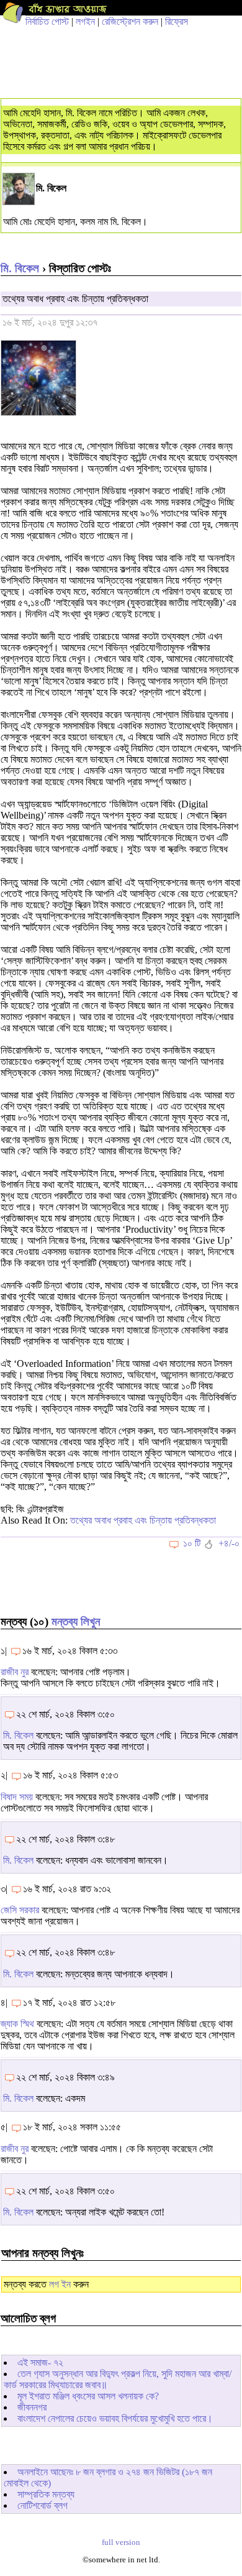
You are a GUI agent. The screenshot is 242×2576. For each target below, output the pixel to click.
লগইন (85, 21)
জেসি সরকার (20, 1910)
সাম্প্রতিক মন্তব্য (46, 2494)
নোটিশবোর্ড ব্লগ (43, 2505)
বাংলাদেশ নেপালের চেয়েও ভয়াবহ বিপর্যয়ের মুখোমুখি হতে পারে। (115, 2418)
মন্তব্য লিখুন (76, 1621)
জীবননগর (32, 2407)
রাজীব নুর (15, 1672)
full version (121, 2542)
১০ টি (192, 1543)
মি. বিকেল (20, 268)
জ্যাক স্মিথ (17, 2024)
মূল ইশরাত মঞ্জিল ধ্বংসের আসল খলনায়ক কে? (88, 2396)
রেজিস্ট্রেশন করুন (130, 21)
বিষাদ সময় (17, 1797)
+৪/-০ (229, 1543)
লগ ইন (60, 2284)
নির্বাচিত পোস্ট (47, 21)
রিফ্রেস (177, 21)
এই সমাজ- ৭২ (40, 2362)
